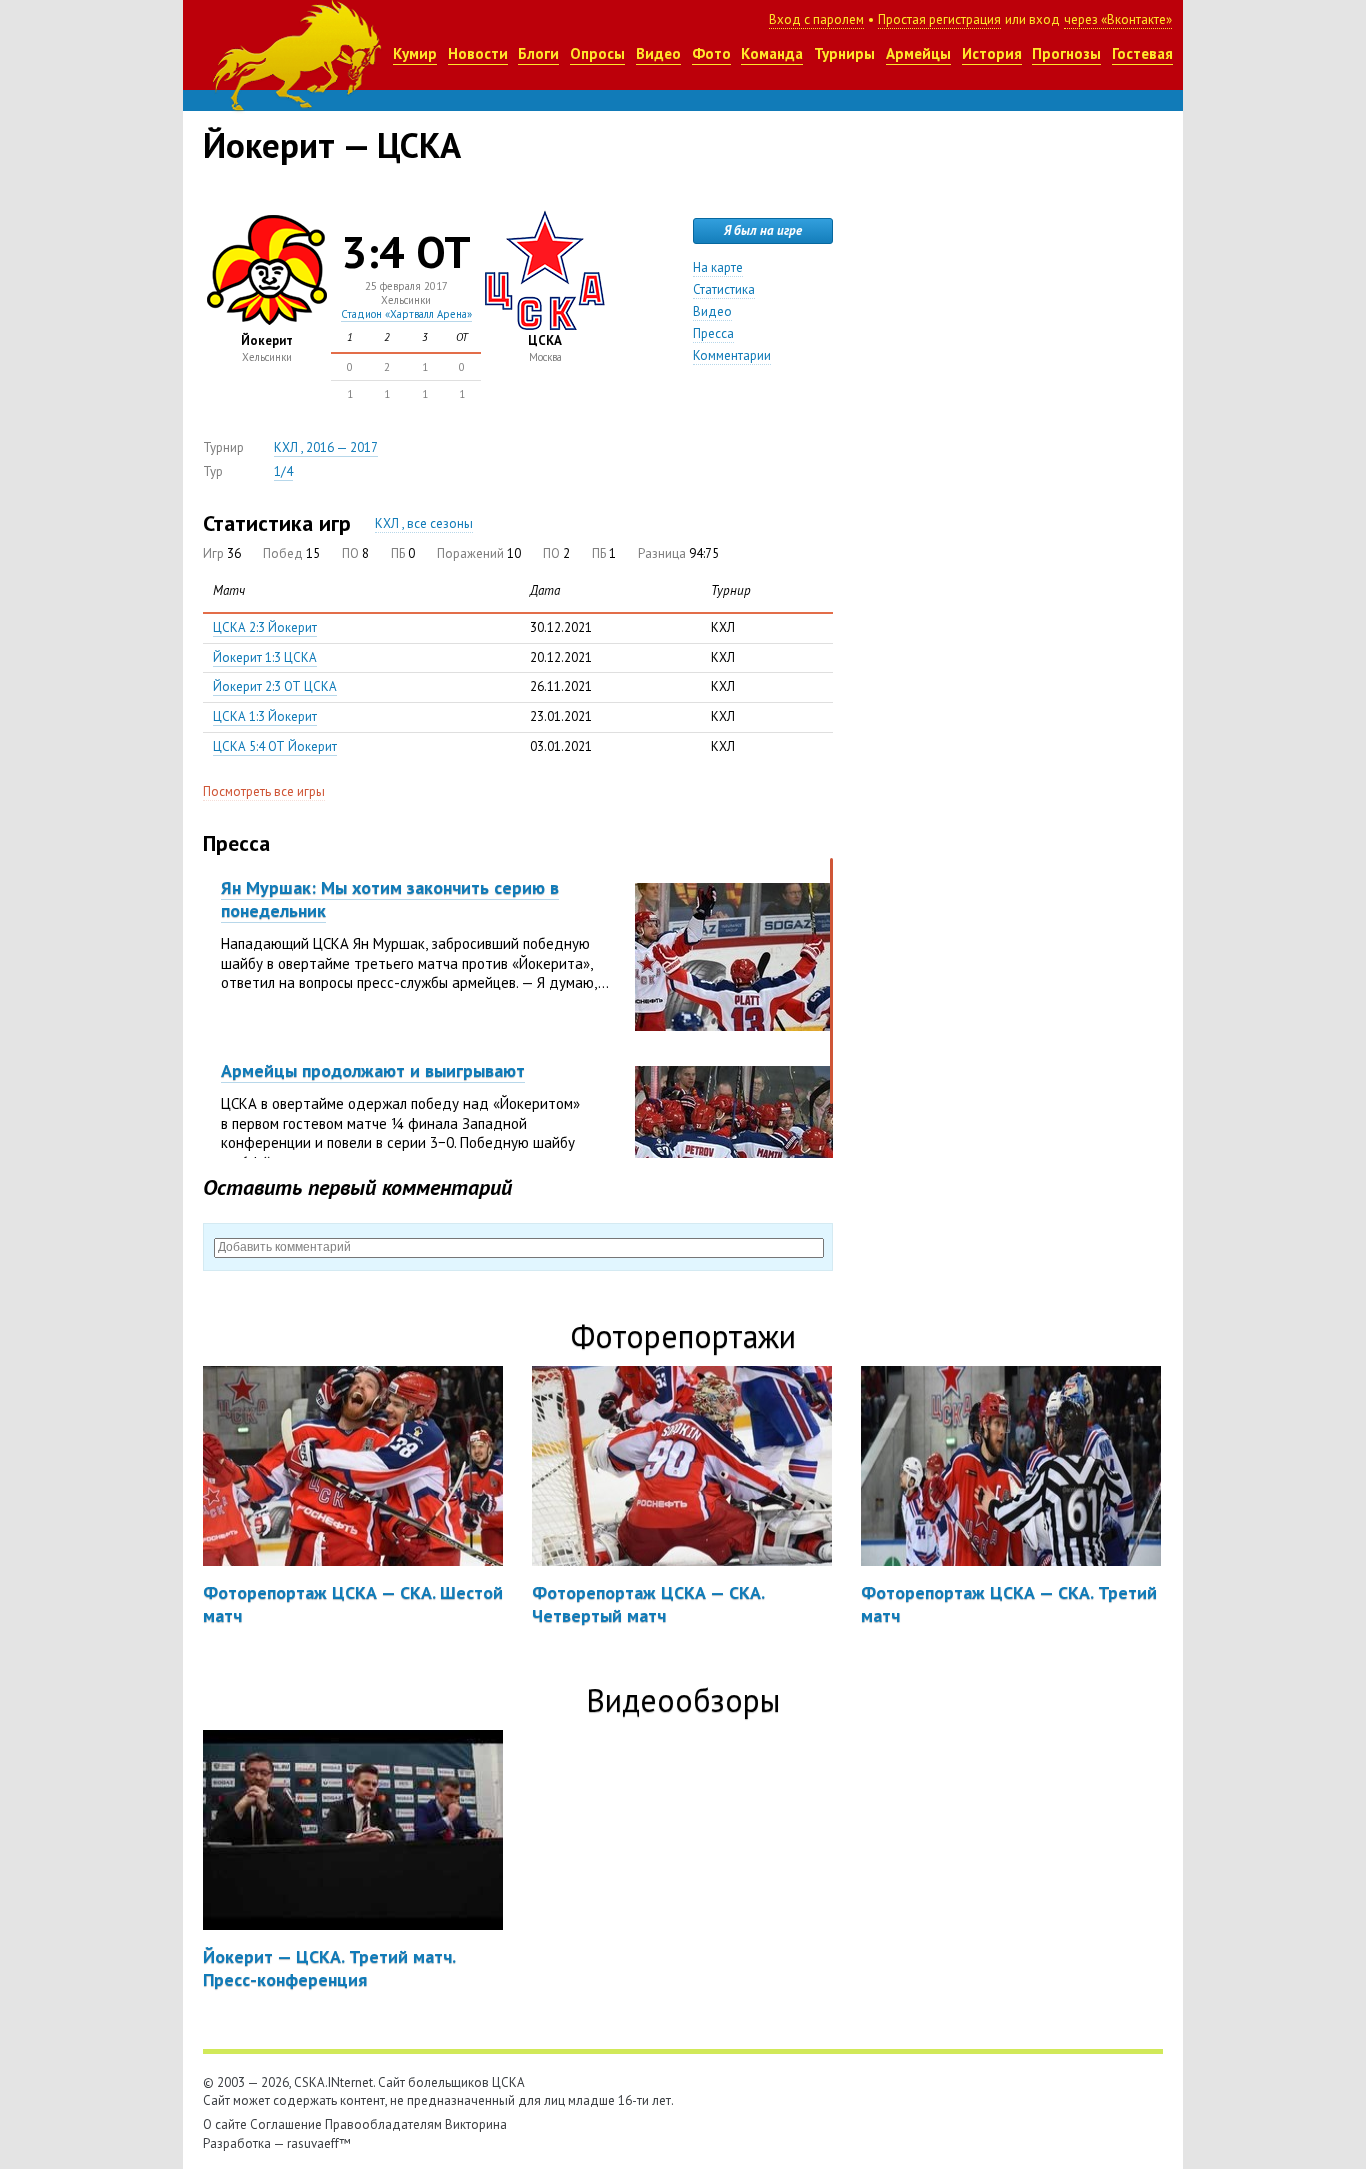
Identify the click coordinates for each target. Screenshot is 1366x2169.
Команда (772, 53)
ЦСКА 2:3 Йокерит (265, 627)
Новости (478, 53)
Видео (658, 53)
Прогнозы (1066, 53)
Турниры (844, 53)
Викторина (476, 2124)
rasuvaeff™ (319, 2143)
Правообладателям (383, 2124)
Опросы (597, 53)
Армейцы (918, 53)
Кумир (415, 53)
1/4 (283, 471)
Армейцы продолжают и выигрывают (373, 1070)
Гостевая (1142, 53)
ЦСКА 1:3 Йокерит (265, 716)
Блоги (538, 53)
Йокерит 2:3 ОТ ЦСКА (275, 686)
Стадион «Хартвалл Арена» (406, 314)
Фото (711, 53)
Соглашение (286, 2124)
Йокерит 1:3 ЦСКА (265, 657)
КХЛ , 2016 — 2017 (326, 447)
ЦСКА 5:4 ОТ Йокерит (275, 746)
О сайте (225, 2124)
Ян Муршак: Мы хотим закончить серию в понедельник (390, 899)
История (992, 53)
